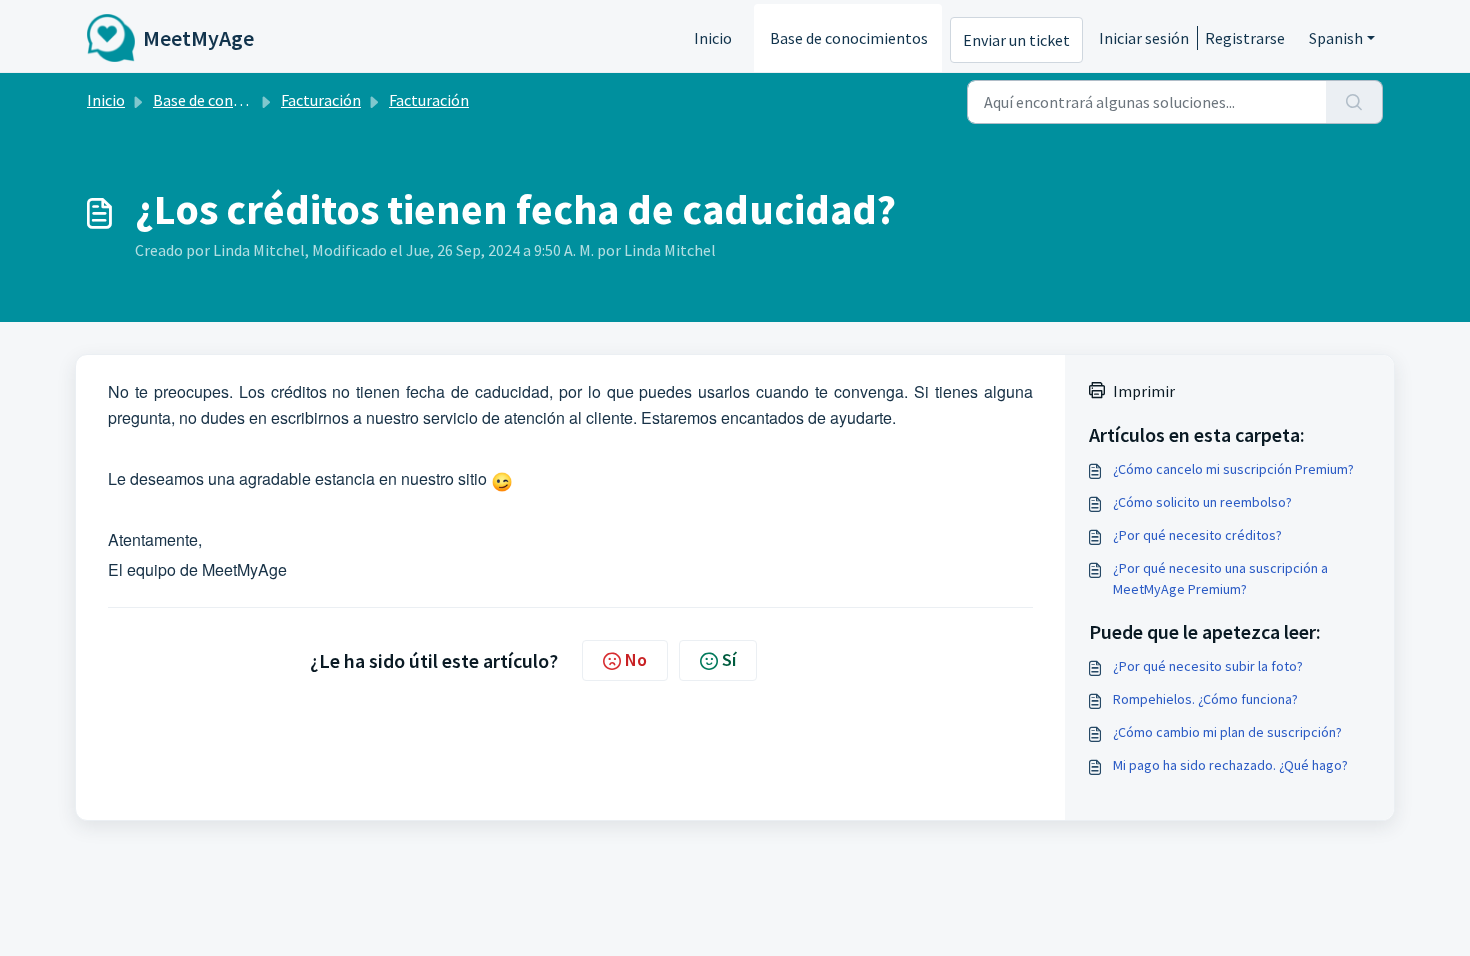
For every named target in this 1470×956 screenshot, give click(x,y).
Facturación (321, 100)
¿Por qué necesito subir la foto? (1208, 666)
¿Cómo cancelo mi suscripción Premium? (1233, 469)
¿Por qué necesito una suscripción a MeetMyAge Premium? (1220, 578)
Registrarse (1245, 38)
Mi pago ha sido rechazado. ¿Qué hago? (1230, 765)
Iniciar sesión (1144, 38)
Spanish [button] (1336, 38)
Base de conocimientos (849, 38)
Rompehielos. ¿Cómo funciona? (1205, 699)
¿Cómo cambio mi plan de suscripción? (1227, 732)
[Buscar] (1354, 102)
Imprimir (1144, 391)
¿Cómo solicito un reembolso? (1202, 502)
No (636, 659)
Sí (729, 659)
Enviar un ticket (1016, 40)
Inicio (713, 38)
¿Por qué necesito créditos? (1197, 535)
